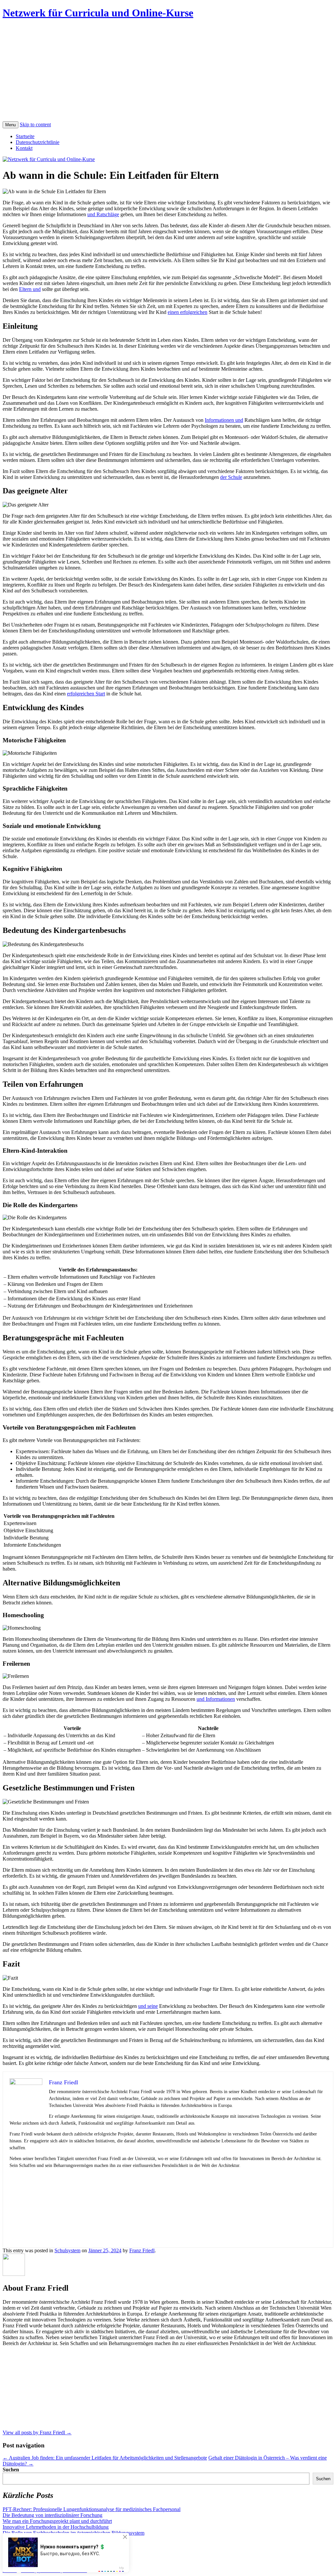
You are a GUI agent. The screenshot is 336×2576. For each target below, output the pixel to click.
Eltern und (30, 289)
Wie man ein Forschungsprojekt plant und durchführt (57, 2521)
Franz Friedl (142, 2250)
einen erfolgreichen (188, 312)
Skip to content (35, 124)
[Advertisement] (168, 72)
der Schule (231, 477)
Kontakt (24, 148)
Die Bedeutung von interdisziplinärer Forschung (52, 2515)
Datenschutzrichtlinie (38, 142)
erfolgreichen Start (86, 694)
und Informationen (216, 1699)
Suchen (11, 2470)
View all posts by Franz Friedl (37, 2432)
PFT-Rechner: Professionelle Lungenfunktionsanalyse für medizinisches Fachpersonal (92, 2509)
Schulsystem (67, 2250)
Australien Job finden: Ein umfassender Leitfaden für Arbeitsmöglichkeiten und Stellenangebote (105, 2458)
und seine (148, 2006)
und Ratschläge (103, 214)
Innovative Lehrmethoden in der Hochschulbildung (56, 2527)
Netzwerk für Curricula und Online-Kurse (98, 13)
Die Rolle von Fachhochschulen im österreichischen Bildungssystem (73, 2533)
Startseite (25, 136)
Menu (10, 125)
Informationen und (224, 420)
